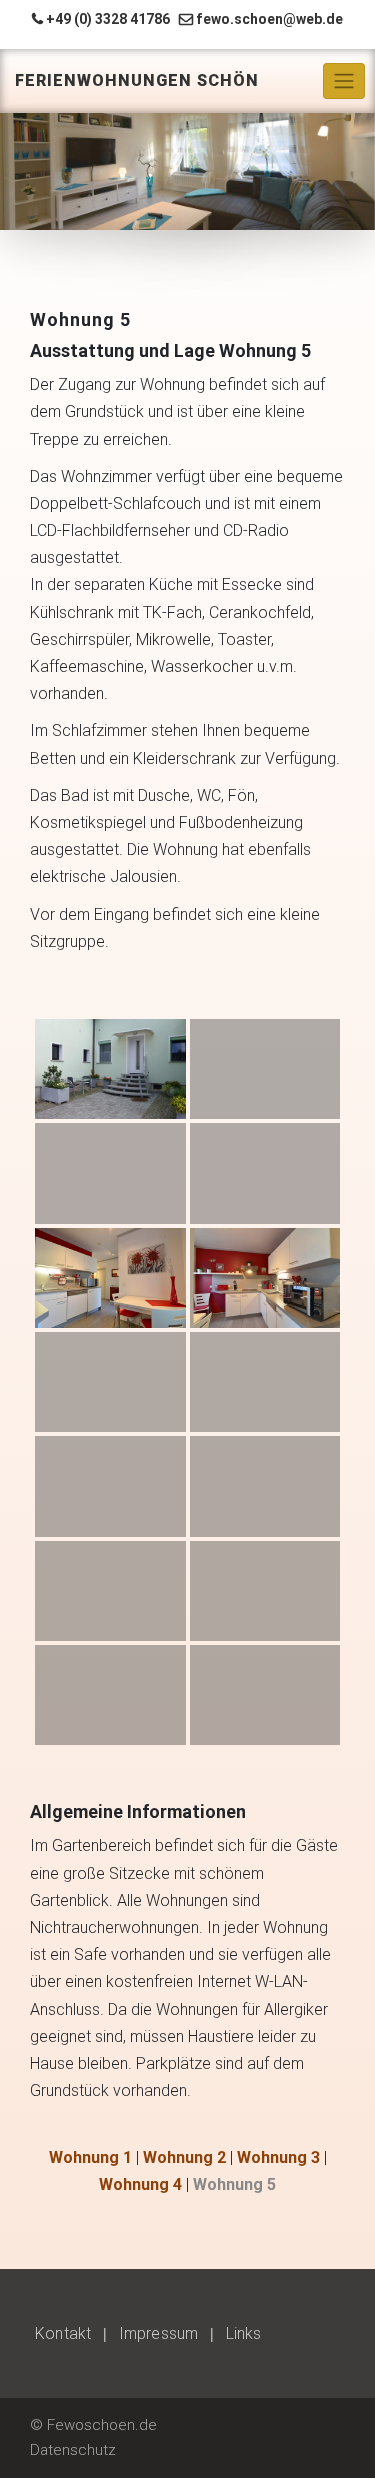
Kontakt (63, 2333)
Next (350, 167)
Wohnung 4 (140, 2184)
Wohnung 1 (90, 2157)
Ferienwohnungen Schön (137, 80)
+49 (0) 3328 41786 (108, 19)
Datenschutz (73, 2450)
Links (243, 2333)
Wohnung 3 (278, 2157)
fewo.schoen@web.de (269, 19)
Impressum (158, 2333)
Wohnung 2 (184, 2157)
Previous (25, 167)
